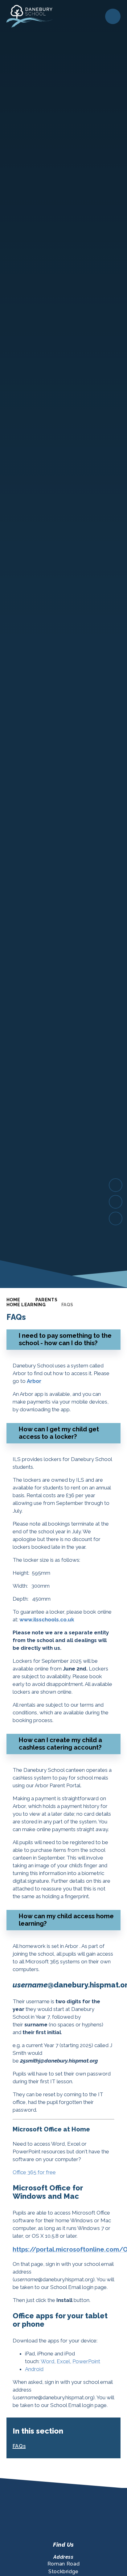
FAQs (67, 1305)
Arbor (34, 1381)
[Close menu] (113, 16)
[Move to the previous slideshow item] (116, 1202)
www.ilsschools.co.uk (47, 1620)
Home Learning (26, 1305)
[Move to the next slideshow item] (116, 1185)
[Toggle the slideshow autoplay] (116, 1218)
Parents (46, 1300)
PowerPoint (86, 2361)
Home (13, 1300)
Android (34, 2369)
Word (47, 2361)
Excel (63, 2361)
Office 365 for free (34, 2172)
